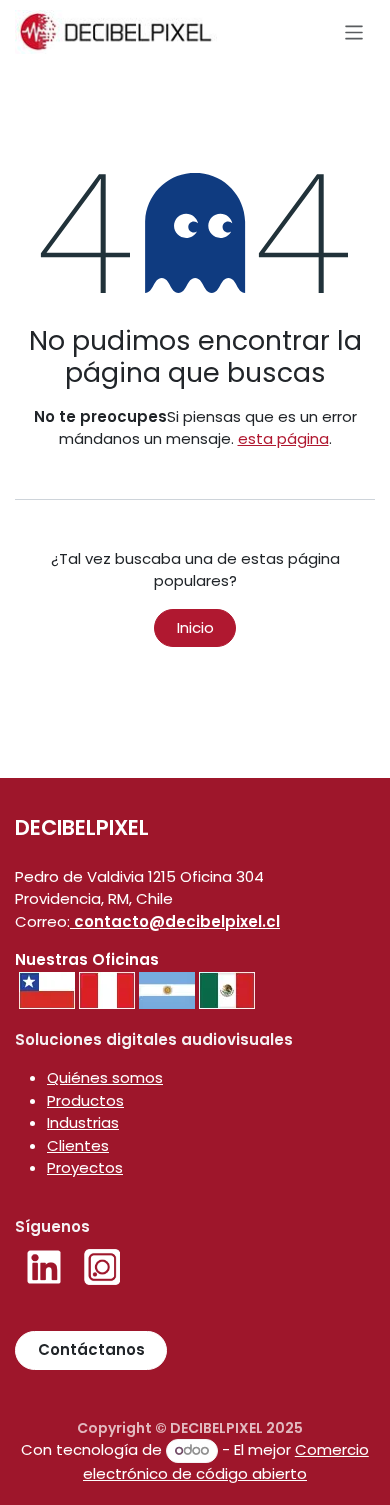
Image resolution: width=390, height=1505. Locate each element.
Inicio (195, 627)
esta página (283, 438)
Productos (85, 1100)
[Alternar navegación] (354, 31)
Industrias (83, 1122)
